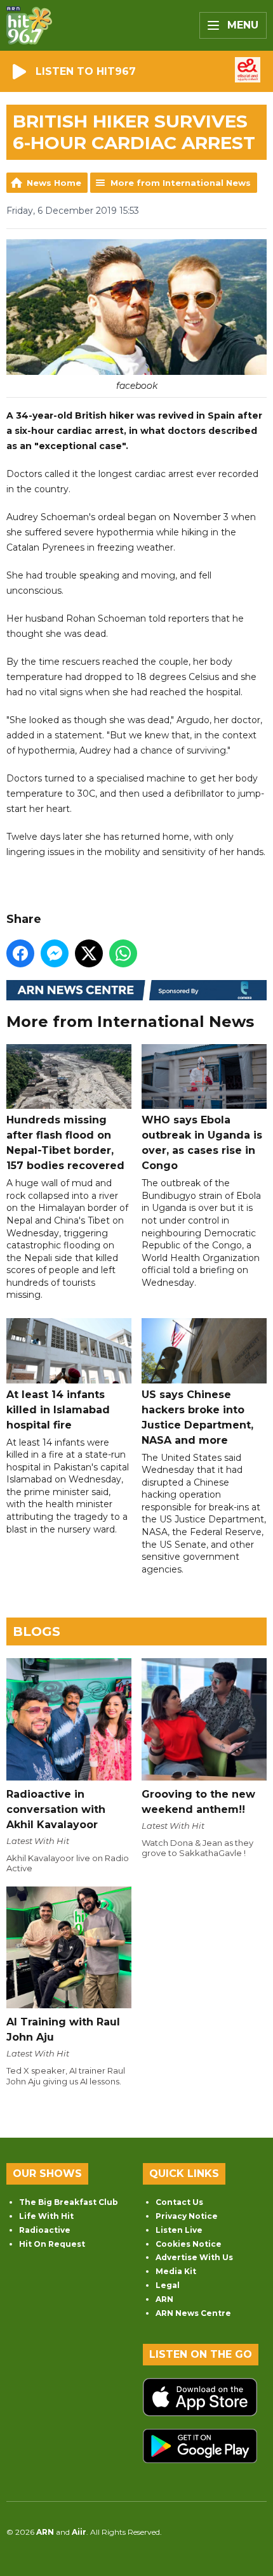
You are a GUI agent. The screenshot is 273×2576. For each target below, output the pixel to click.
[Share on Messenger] (55, 953)
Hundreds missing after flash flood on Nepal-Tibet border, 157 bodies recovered (65, 1143)
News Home (54, 183)
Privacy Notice (187, 2216)
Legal (168, 2285)
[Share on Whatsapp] (123, 953)
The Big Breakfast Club (69, 2202)
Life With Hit (46, 2216)
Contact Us (179, 2202)
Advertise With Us (194, 2257)
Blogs (37, 1631)
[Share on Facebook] (20, 953)
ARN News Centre (193, 2313)
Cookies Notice (189, 2244)
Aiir (79, 2532)
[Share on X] (89, 953)
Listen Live (179, 2230)
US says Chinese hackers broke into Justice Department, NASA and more (197, 1417)
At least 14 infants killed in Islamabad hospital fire (58, 1409)
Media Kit (176, 2271)
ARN (164, 2299)
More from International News (181, 183)
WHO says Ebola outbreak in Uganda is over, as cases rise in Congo (202, 1143)
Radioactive (45, 2230)
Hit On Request (52, 2244)
